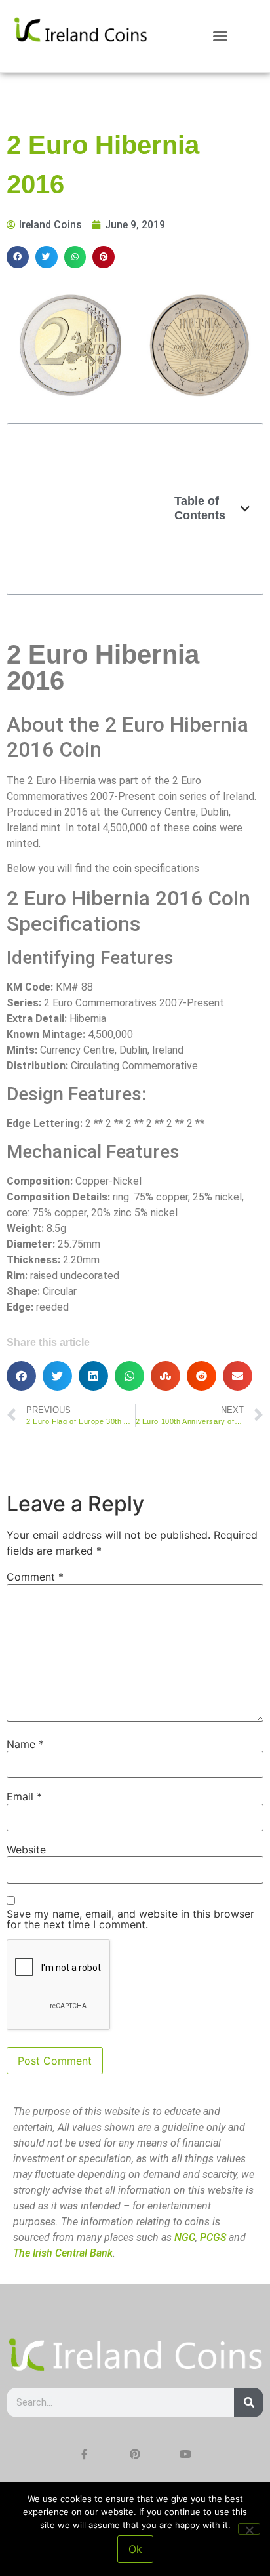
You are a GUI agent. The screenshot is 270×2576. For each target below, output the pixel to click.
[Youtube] (185, 2454)
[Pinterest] (135, 2454)
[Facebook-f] (85, 2454)
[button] (220, 36)
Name (25, 1744)
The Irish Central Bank (63, 2253)
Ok (135, 2549)
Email (24, 1796)
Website (26, 1850)
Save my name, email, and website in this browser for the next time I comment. (130, 1919)
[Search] (249, 2403)
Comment (35, 1577)
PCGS (213, 2237)
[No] (249, 2529)
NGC (185, 2237)
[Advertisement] (97, 509)
